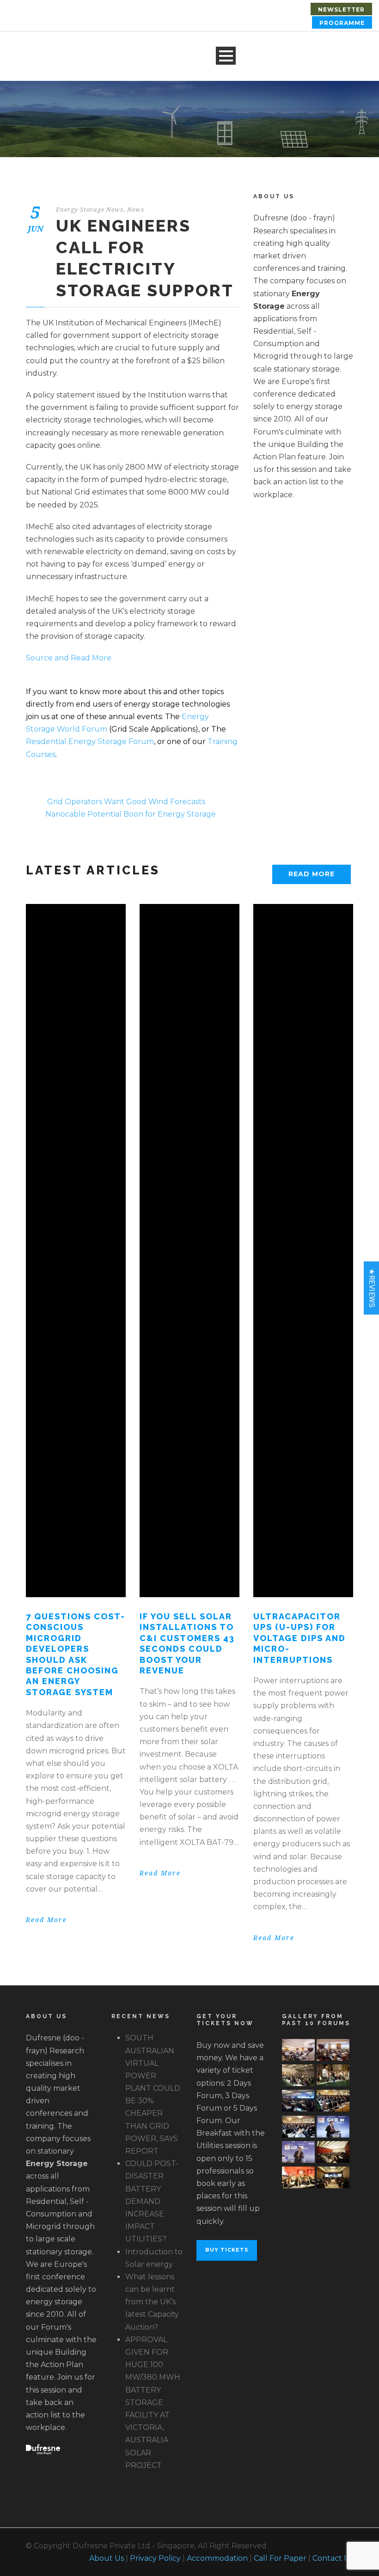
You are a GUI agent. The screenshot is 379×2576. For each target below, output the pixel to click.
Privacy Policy (155, 2558)
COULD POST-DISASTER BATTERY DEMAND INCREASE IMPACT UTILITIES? (152, 2201)
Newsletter (341, 9)
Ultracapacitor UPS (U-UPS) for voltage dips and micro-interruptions (300, 1638)
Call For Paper (280, 2558)
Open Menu (226, 56)
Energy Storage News (90, 210)
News (136, 210)
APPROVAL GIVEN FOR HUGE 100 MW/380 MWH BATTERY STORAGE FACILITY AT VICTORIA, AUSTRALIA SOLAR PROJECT (153, 2402)
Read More (312, 874)
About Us (107, 2558)
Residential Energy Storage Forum (90, 742)
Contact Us (333, 2558)
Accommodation (217, 2558)
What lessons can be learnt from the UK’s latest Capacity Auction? (152, 2302)
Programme (342, 23)
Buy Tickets (227, 2250)
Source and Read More (69, 658)
